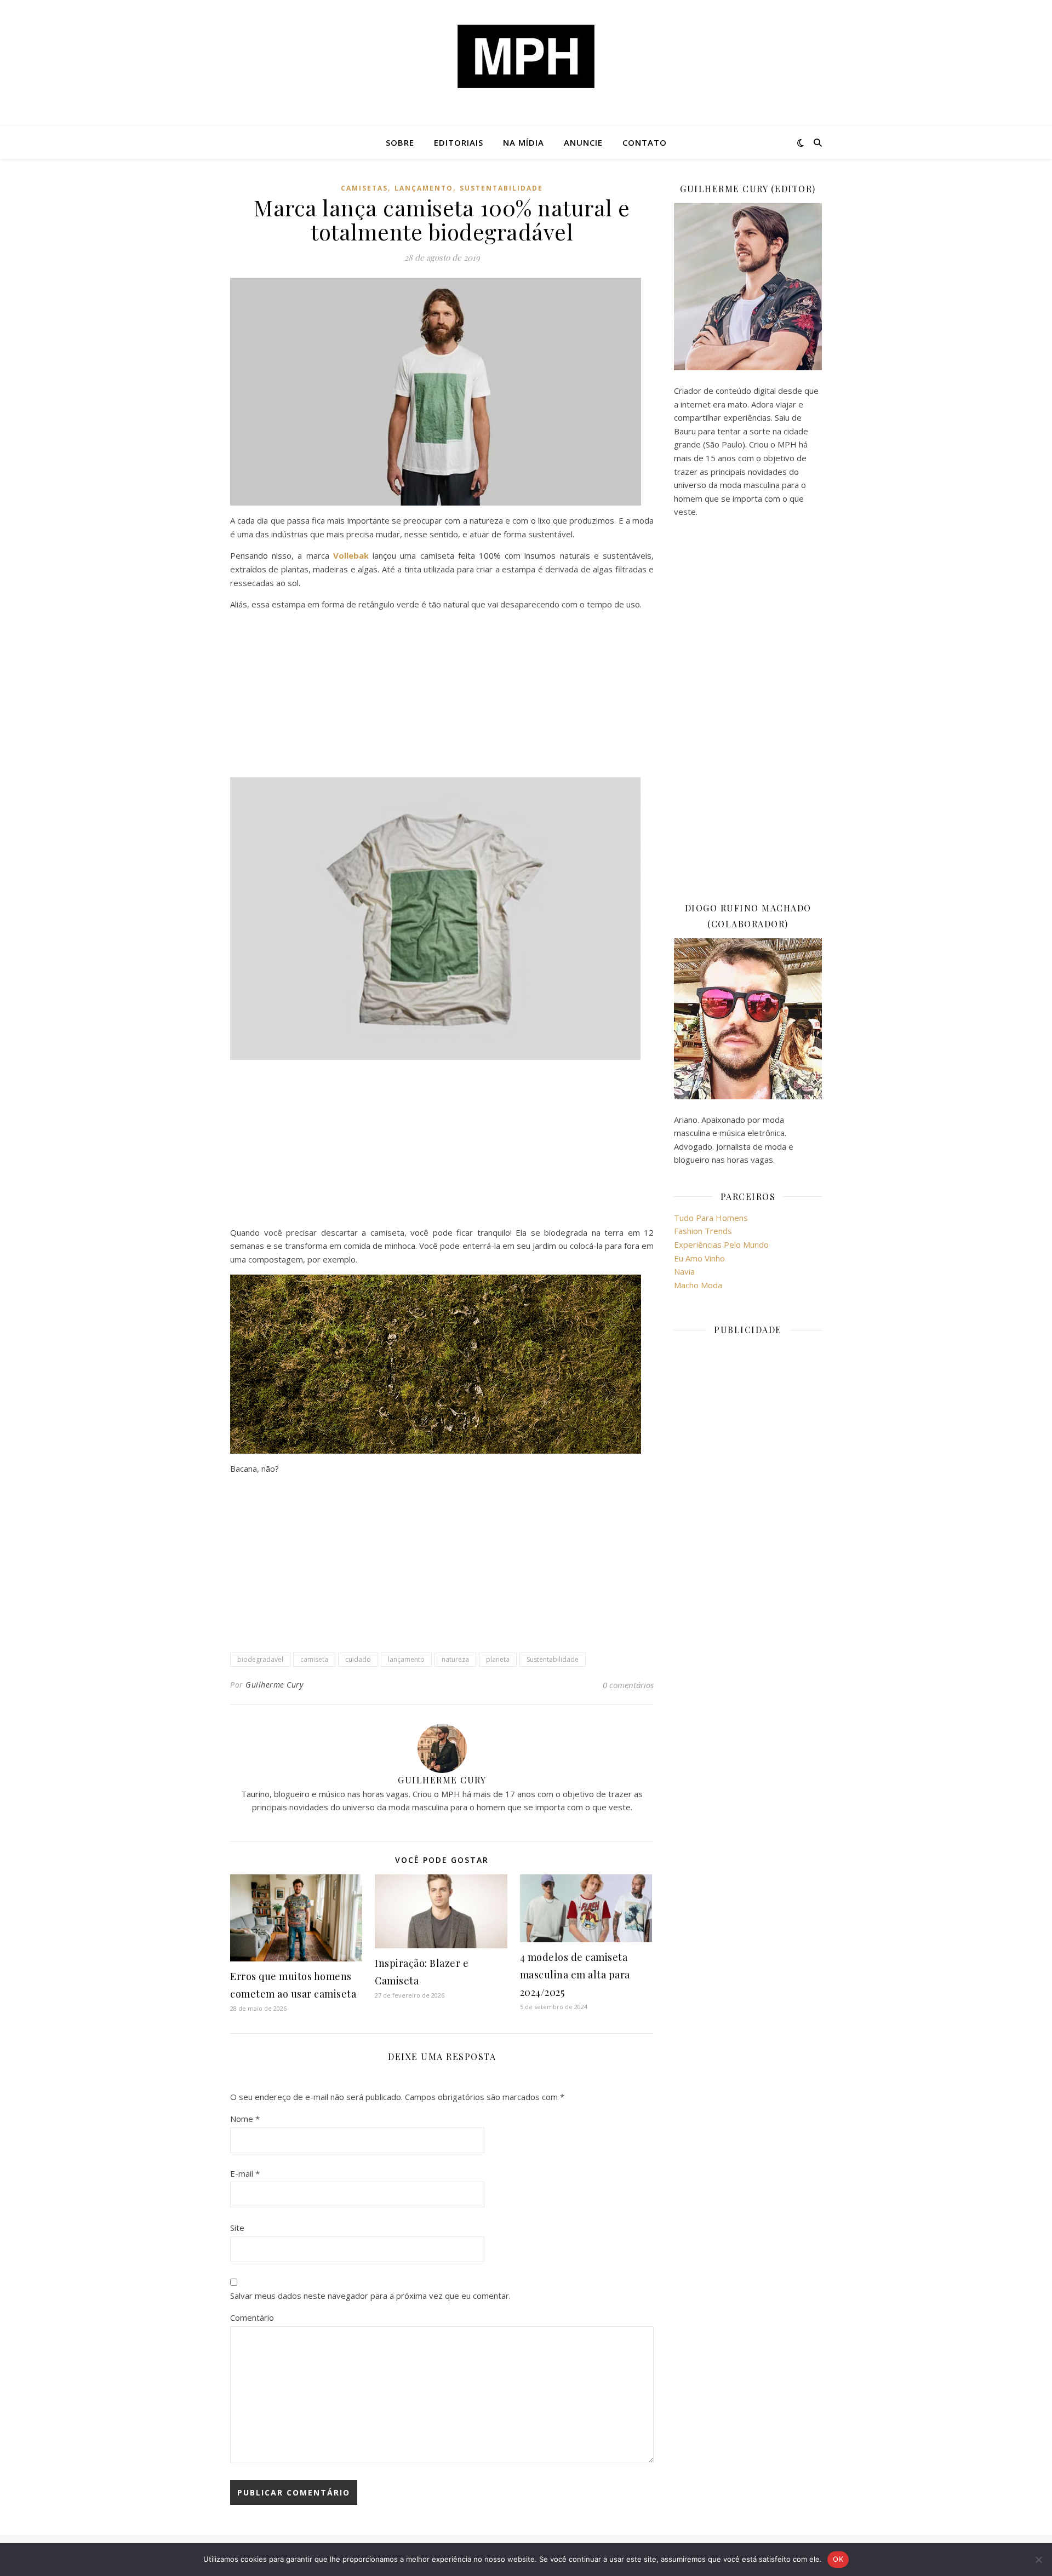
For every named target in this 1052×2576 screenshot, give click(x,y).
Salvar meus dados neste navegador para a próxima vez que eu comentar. (370, 2296)
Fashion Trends (703, 1231)
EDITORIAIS (459, 142)
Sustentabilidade (501, 188)
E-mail (245, 2173)
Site (237, 2228)
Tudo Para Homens (711, 1218)
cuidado (358, 1659)
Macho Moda (698, 1285)
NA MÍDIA (524, 142)
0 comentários (628, 1685)
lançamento (424, 188)
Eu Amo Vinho (699, 1258)
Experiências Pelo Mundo (721, 1244)
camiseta (314, 1659)
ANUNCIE (583, 142)
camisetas (364, 188)
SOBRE (400, 142)
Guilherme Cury (274, 1685)
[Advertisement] (442, 696)
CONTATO (645, 142)
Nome (245, 2119)
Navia (684, 1271)
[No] (1038, 2560)
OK (838, 2559)
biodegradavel (260, 1659)
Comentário (252, 2317)
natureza (455, 1659)
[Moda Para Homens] (526, 56)
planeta (498, 1659)
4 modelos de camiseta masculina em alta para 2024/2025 (575, 1975)
